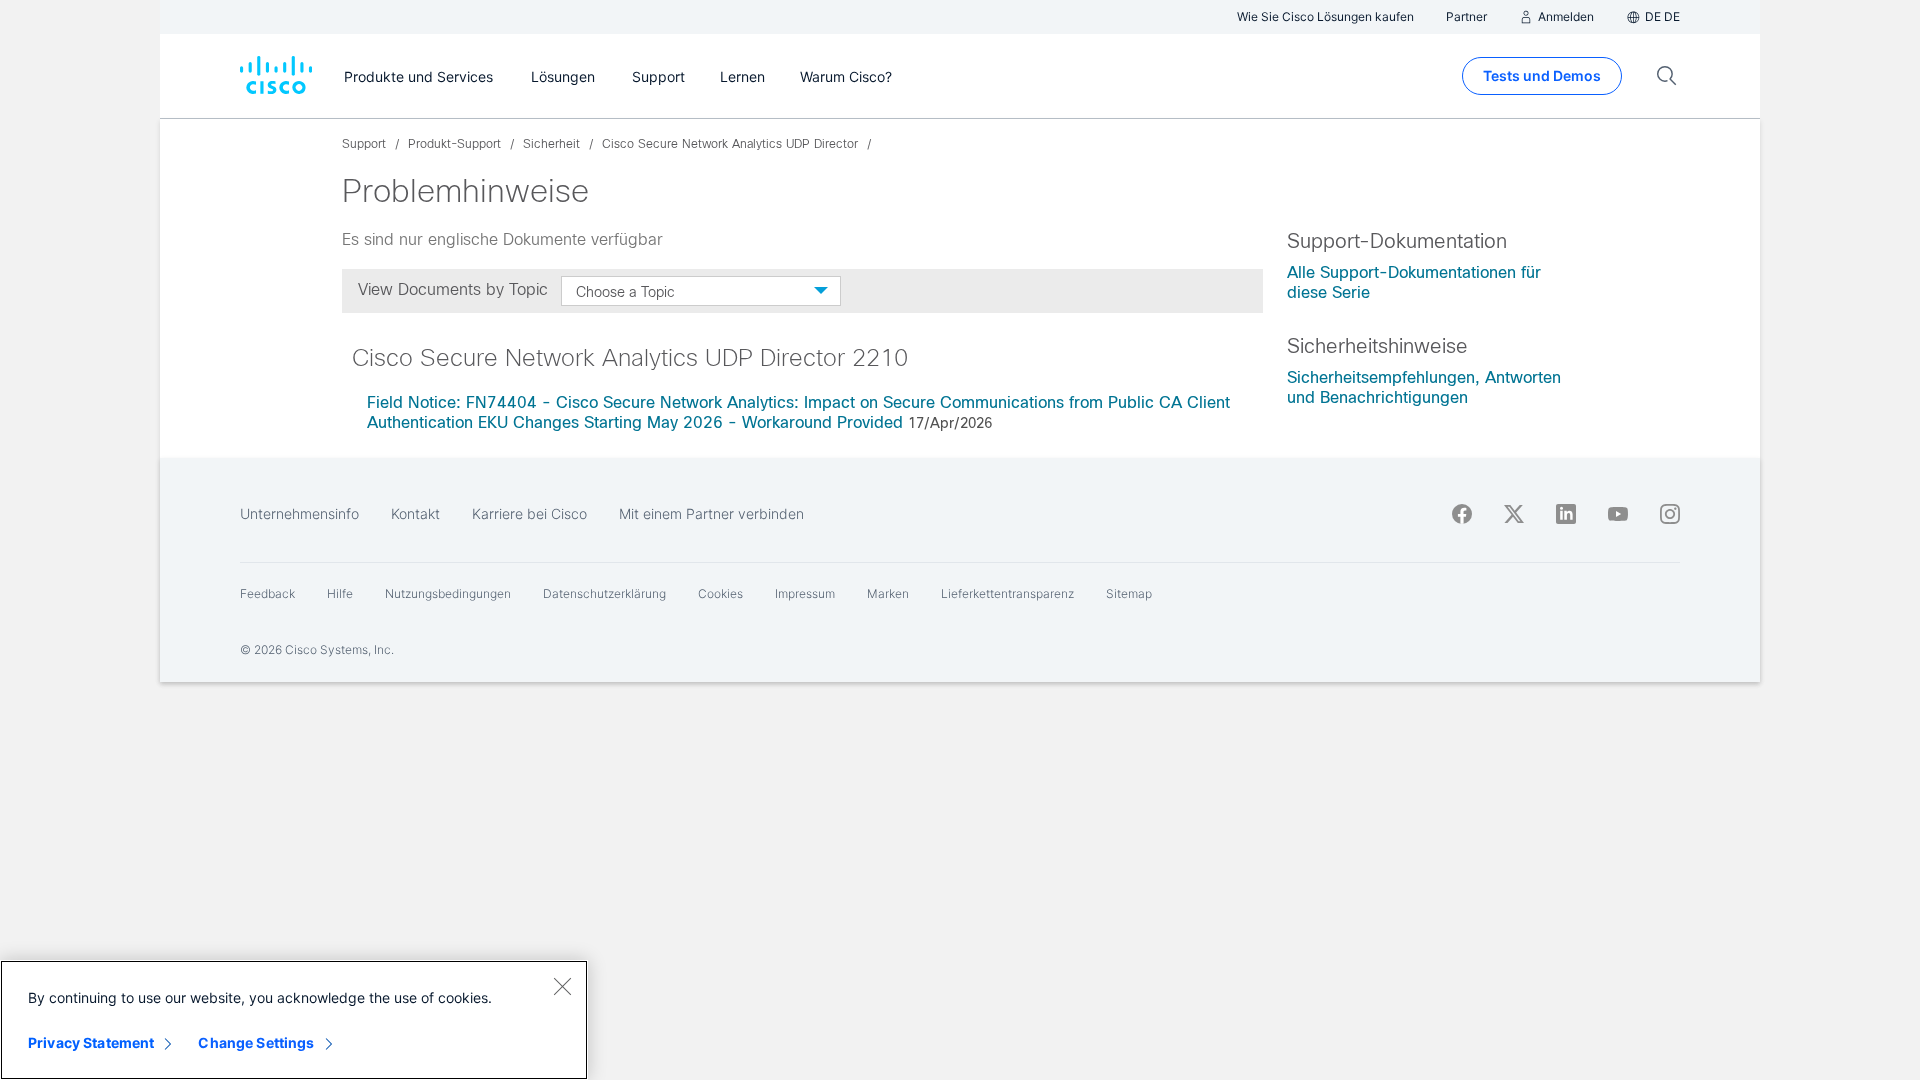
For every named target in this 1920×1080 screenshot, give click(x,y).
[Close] (562, 986)
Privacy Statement (91, 1042)
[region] (294, 1020)
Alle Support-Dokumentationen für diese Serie (1414, 282)
